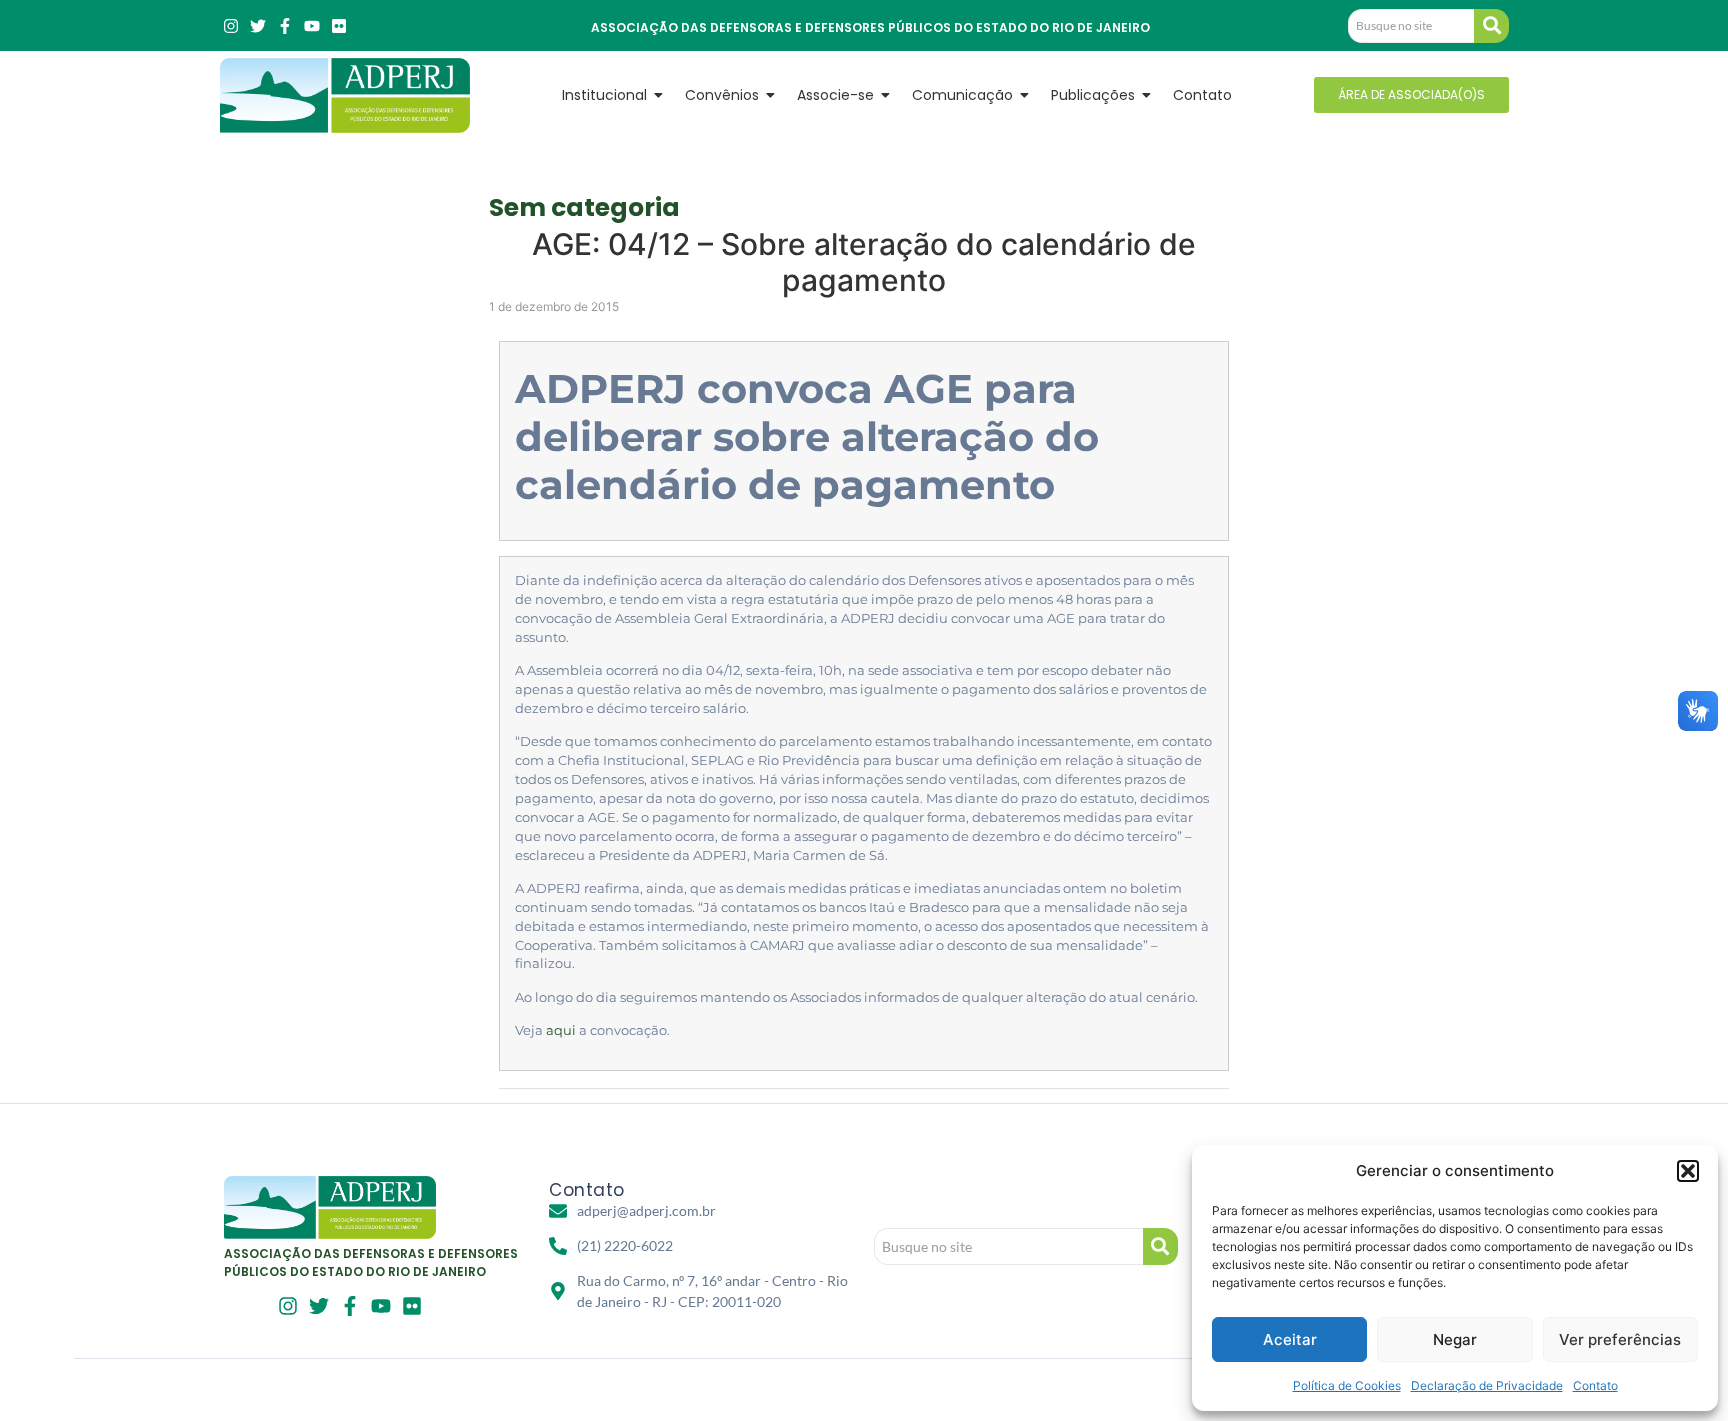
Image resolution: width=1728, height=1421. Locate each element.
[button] (1688, 1171)
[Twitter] (258, 26)
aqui (561, 1030)
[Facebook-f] (285, 26)
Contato (1595, 1385)
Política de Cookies (1347, 1385)
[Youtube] (312, 26)
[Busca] (1491, 26)
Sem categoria (584, 207)
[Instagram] (231, 26)
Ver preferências (1620, 1339)
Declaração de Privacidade (1487, 1385)
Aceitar (1290, 1339)
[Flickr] (339, 26)
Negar (1455, 1339)
